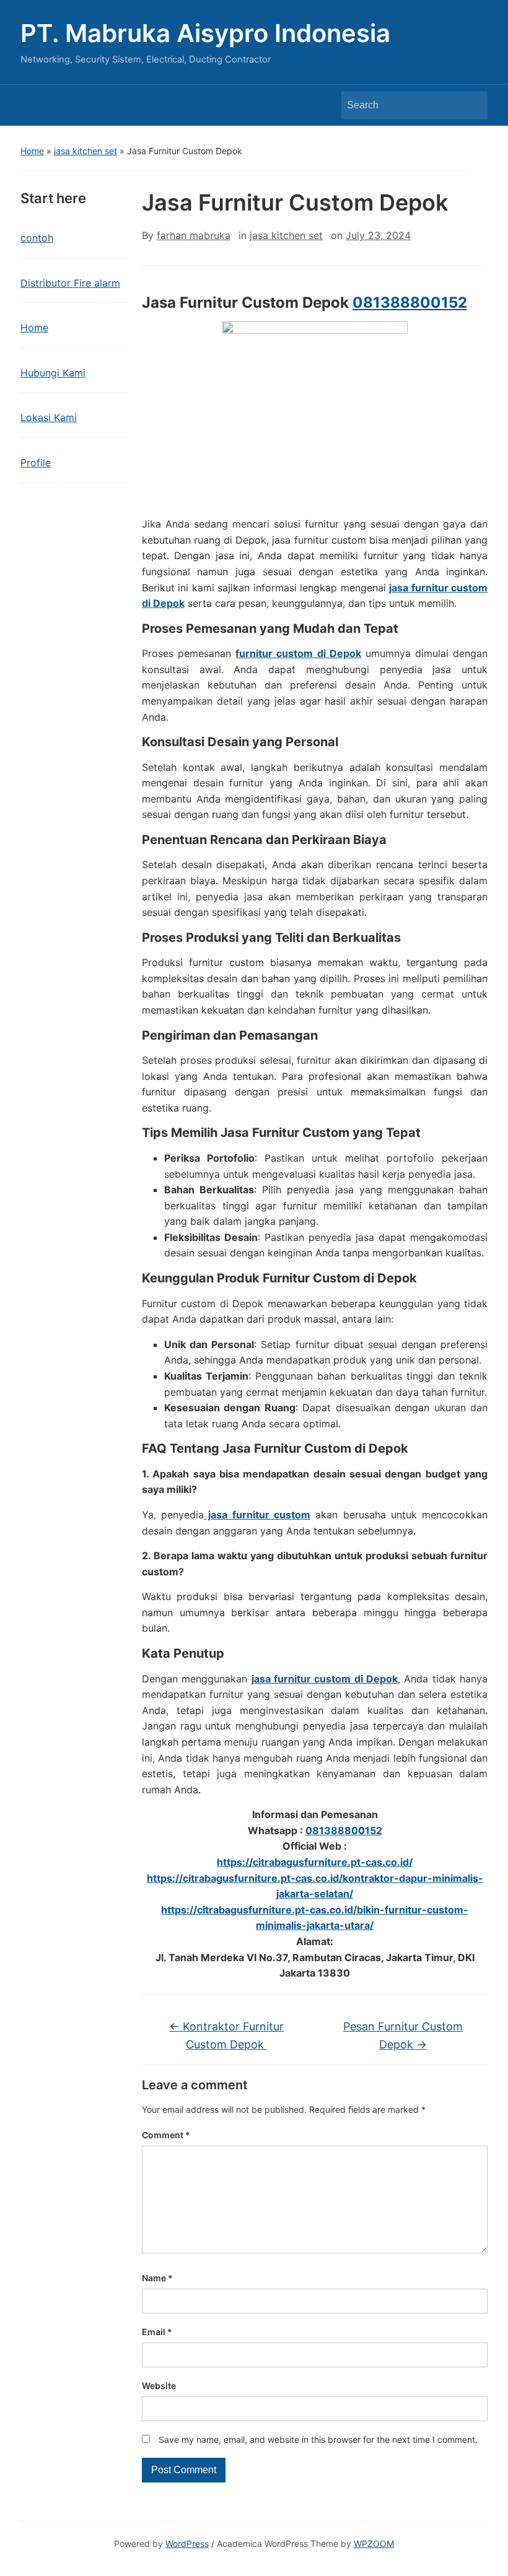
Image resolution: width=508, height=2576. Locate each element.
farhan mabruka (194, 235)
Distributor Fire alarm (70, 283)
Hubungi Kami (53, 373)
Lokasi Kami (49, 417)
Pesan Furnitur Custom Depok (403, 2035)
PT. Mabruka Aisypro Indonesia (205, 33)
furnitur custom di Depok (298, 653)
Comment (166, 2135)
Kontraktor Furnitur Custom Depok (226, 2035)
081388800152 (410, 302)
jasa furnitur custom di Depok (325, 1679)
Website (159, 2386)
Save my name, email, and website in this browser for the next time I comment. (318, 2439)
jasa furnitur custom (257, 1515)
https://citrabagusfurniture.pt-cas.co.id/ (315, 1862)
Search (472, 105)
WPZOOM (374, 2543)
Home (32, 151)
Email (157, 2332)
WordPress (187, 2543)
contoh (37, 238)
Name (157, 2278)
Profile (36, 463)
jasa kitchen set (85, 151)
